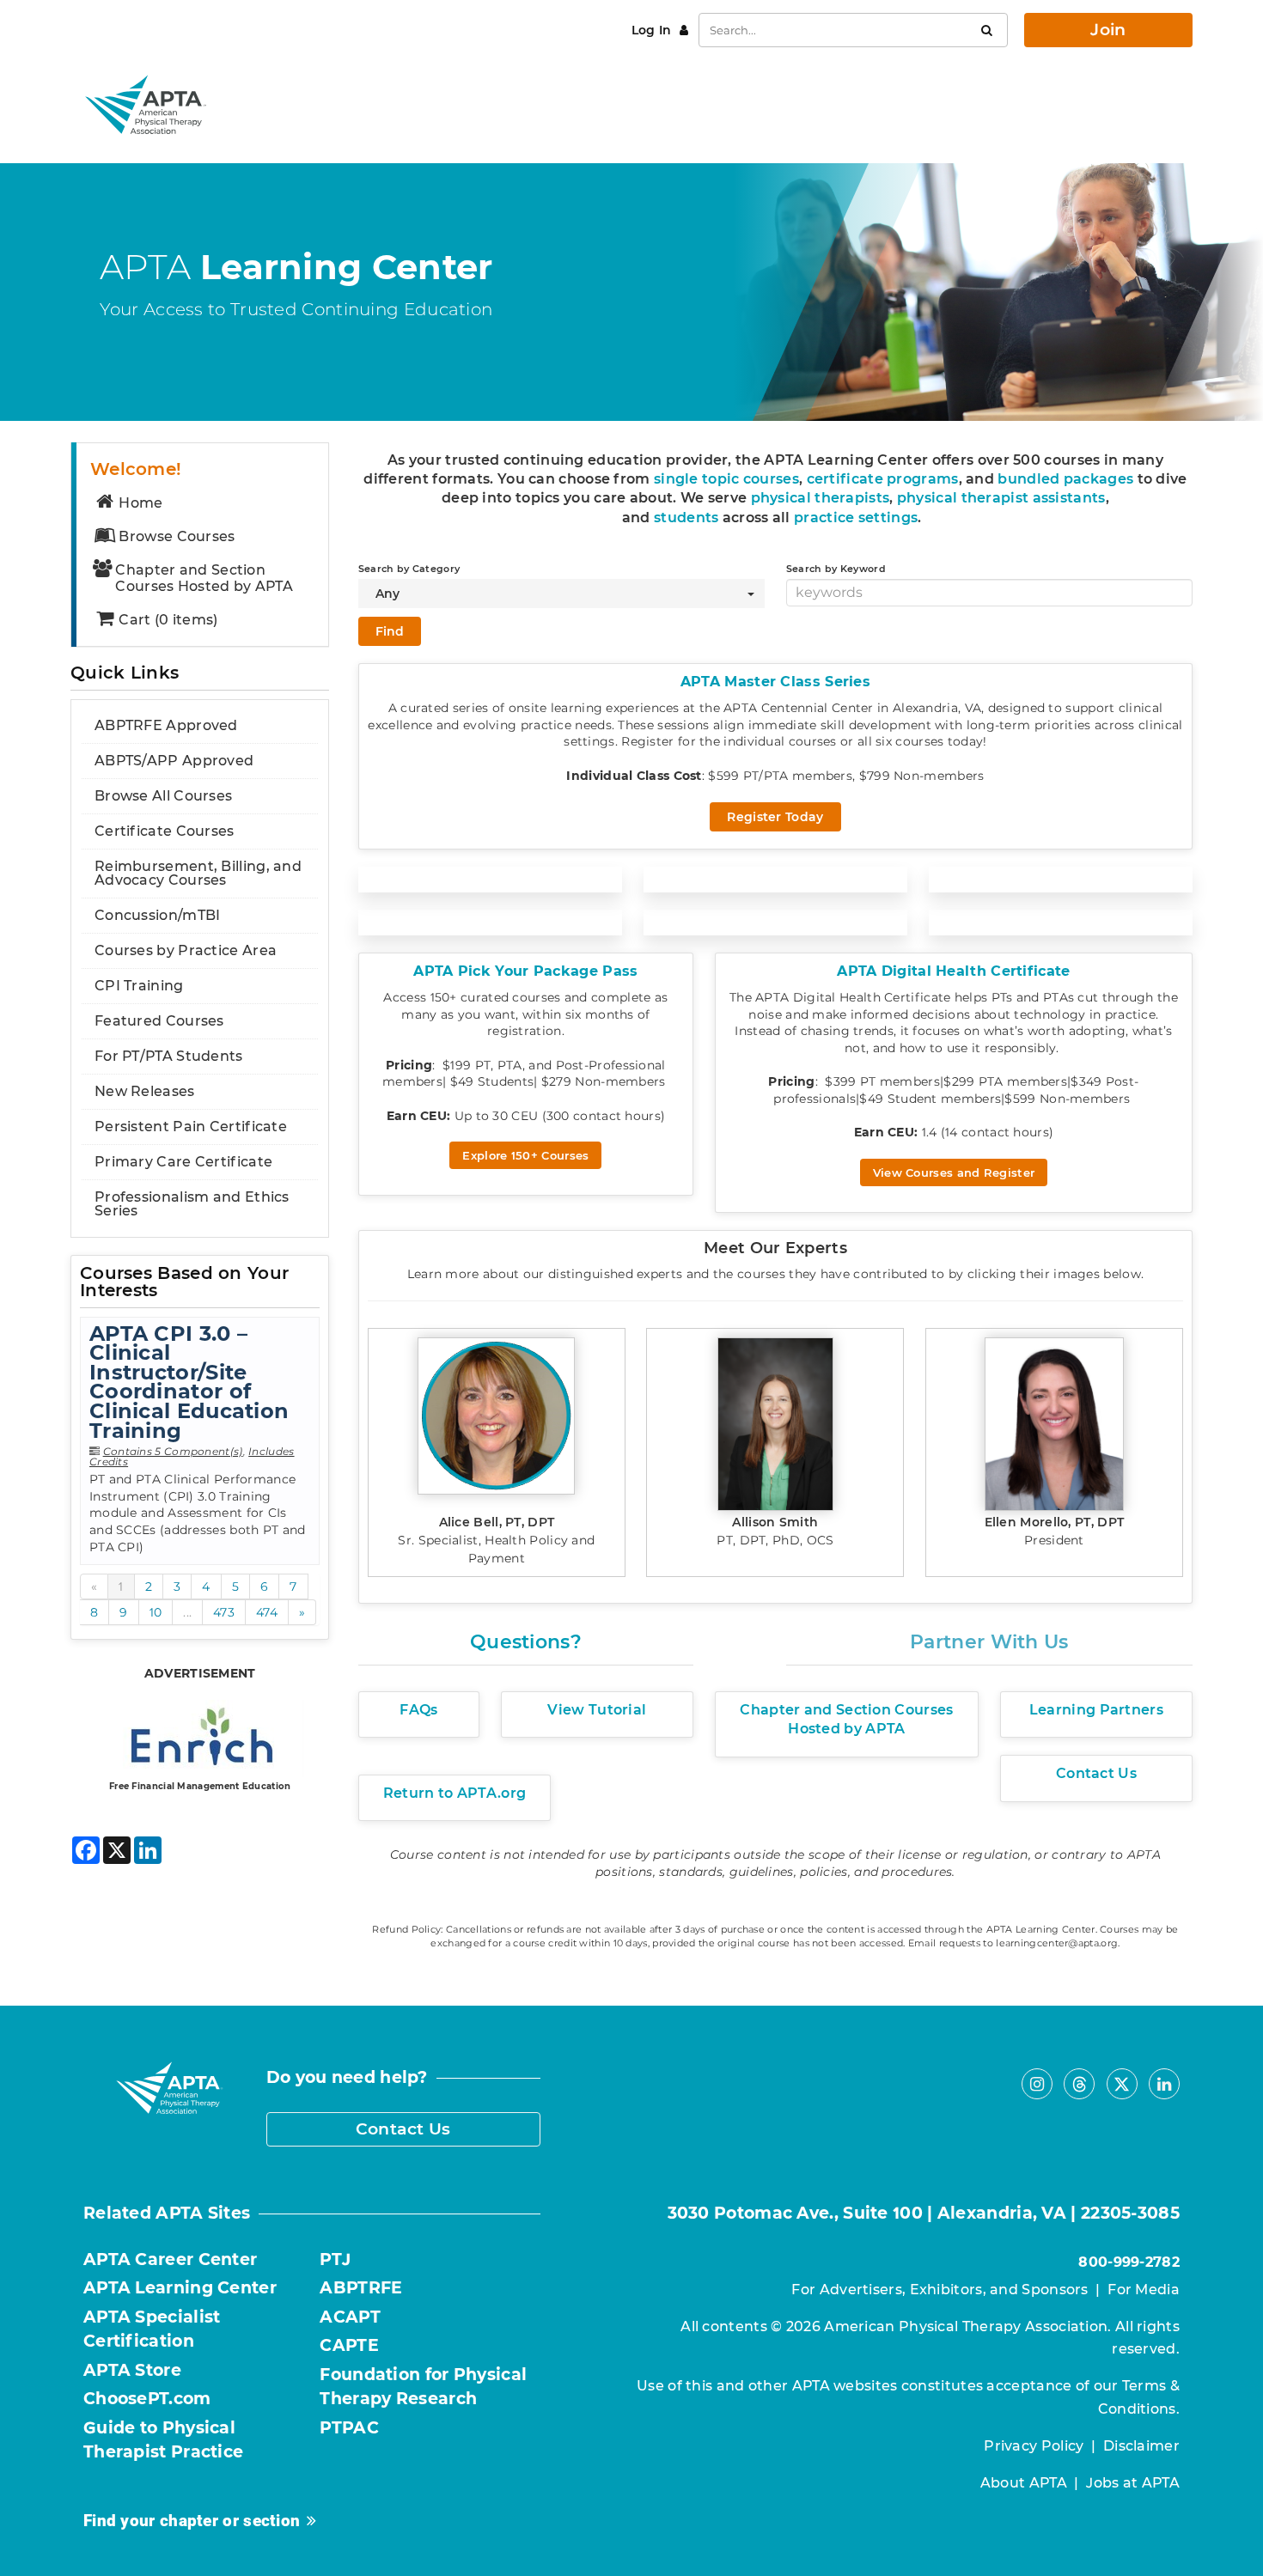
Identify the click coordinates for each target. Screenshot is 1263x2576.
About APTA (1024, 2483)
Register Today (775, 817)
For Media (1144, 2290)
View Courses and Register (954, 1172)
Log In (653, 30)
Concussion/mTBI (158, 915)
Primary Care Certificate (183, 1162)
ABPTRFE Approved (166, 725)
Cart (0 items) (168, 620)
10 (156, 1612)
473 (224, 1612)
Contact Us (403, 2129)
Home (140, 503)
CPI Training (139, 986)
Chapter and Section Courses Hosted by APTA (204, 578)
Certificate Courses (165, 831)
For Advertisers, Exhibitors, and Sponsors (940, 2290)
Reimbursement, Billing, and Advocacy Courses (198, 873)
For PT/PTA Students (169, 1056)
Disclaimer (1141, 2446)
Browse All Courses (163, 796)
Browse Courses (177, 536)
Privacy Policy (1034, 2446)
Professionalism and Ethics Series (192, 1204)
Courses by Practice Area (186, 950)
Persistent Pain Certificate (191, 1127)
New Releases (145, 1091)
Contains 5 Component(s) (173, 1451)
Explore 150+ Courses (525, 1155)
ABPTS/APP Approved (174, 761)
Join (1108, 30)
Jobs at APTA (1133, 2483)
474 (267, 1612)
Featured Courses (159, 1021)
